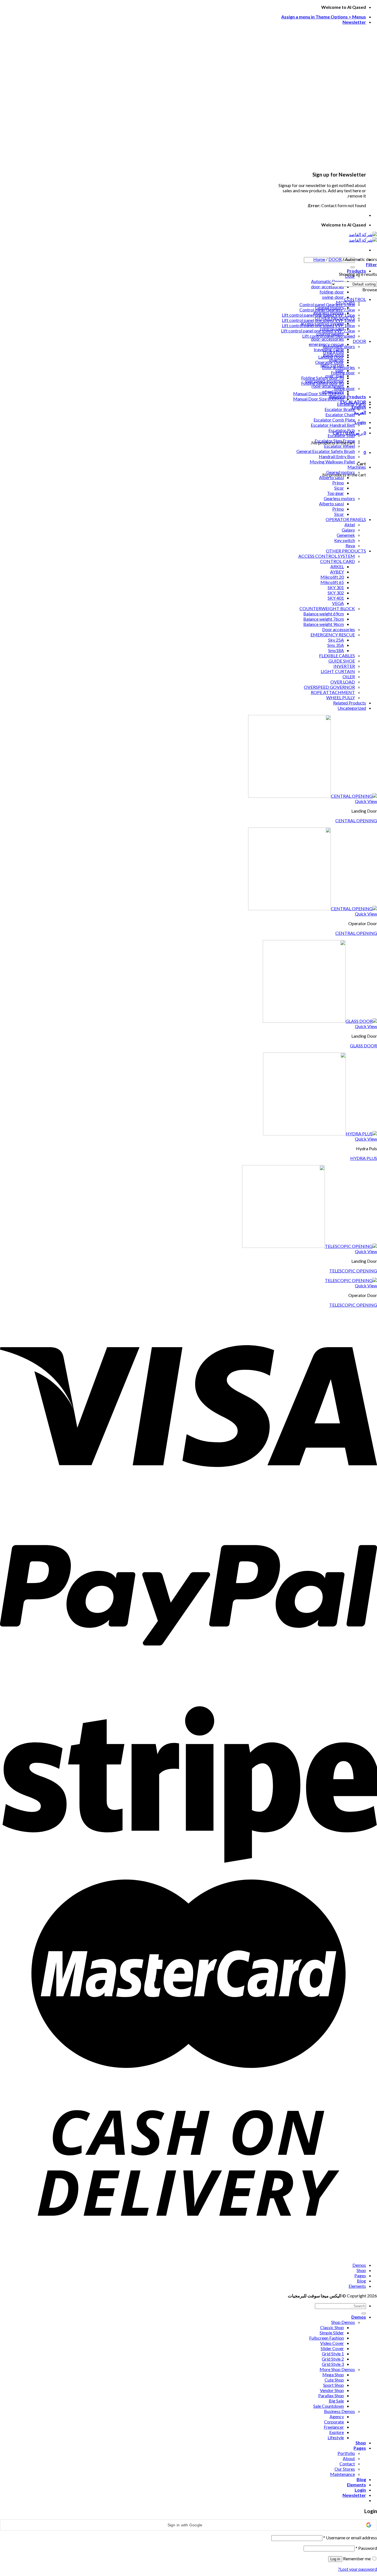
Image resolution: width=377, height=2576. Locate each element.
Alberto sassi (331, 477)
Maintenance (343, 2474)
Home (319, 259)
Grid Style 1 (333, 2354)
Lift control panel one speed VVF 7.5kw (318, 331)
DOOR (335, 259)
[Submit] (353, 267)
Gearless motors (339, 498)
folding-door (332, 292)
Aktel (350, 524)
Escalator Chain (340, 414)
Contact (347, 2464)
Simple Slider (332, 2333)
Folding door (343, 373)
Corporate (334, 2422)
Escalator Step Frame (335, 441)
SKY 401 (336, 598)
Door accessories (338, 367)
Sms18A (336, 650)
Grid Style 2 (333, 2359)
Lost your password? (358, 2569)
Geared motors (341, 472)
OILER (349, 676)
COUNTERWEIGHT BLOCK (327, 608)
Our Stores (345, 2469)
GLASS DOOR (363, 1046)
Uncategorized (352, 708)
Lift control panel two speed (329, 336)
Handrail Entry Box (337, 456)
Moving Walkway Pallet (332, 462)
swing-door (333, 297)
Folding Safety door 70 (322, 378)
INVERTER (344, 666)
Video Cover (332, 2343)
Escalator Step (341, 435)
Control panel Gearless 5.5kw (327, 304)
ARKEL (337, 566)
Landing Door (331, 357)
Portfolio (346, 2453)
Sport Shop (334, 2385)
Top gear (335, 493)
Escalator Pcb (342, 430)
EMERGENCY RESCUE (333, 635)
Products (356, 271)
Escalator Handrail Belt (333, 425)
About (349, 2458)
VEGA (338, 603)
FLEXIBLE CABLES (337, 656)
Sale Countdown (329, 2406)
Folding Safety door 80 (322, 383)
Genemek (346, 535)
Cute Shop (334, 2380)
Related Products (350, 703)
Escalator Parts (351, 404)
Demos (359, 2265)
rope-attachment (328, 386)
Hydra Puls (333, 352)
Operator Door (330, 362)
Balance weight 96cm (324, 624)
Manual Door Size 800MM (318, 399)
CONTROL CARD (338, 561)
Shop (361, 2270)
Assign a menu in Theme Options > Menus (324, 17)
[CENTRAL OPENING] (313, 796)
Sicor (339, 488)
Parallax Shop (331, 2395)
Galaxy (348, 530)
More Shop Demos (337, 2369)
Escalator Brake (340, 409)
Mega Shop (333, 2375)
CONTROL (355, 299)
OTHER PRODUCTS (346, 551)
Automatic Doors (327, 281)
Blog (361, 2281)
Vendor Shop (332, 2390)
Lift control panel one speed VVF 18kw (318, 325)
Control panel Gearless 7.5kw (327, 310)
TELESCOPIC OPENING (353, 1271)
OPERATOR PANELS (346, 519)
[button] (189, 2525)
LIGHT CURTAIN (338, 671)
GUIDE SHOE (342, 661)
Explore (337, 2432)
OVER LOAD (343, 682)
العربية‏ (360, 412)
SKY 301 (336, 587)
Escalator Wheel (339, 446)
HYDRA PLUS (364, 1158)
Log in (335, 2559)
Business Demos (339, 2411)
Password (366, 2548)
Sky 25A (336, 640)
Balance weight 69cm (324, 614)
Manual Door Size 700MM (318, 393)
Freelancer (334, 2427)
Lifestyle (336, 2437)
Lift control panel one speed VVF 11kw (318, 315)
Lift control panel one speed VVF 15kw (318, 320)
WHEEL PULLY (341, 697)
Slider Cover (332, 2348)
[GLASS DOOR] (320, 1021)
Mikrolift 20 (332, 577)
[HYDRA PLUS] (320, 1134)
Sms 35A (336, 645)
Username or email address (350, 2538)
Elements (357, 2286)
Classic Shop (332, 2327)
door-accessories (327, 286)
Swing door (344, 388)
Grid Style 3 (333, 2364)
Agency (337, 2416)
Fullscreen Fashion (326, 2338)
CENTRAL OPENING (356, 820)
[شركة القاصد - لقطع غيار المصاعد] (363, 237)
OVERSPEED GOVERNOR (329, 687)
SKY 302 (336, 593)
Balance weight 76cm (324, 619)
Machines (357, 467)
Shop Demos (343, 2322)
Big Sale (336, 2401)
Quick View (366, 801)
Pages (360, 2275)
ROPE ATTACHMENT (333, 692)
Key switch (345, 540)
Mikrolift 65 (332, 582)
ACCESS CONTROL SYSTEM (327, 556)
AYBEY (337, 572)
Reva (350, 545)
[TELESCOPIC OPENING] (310, 1246)
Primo (338, 483)
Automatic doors (339, 346)
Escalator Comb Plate (334, 420)
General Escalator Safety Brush (326, 451)
